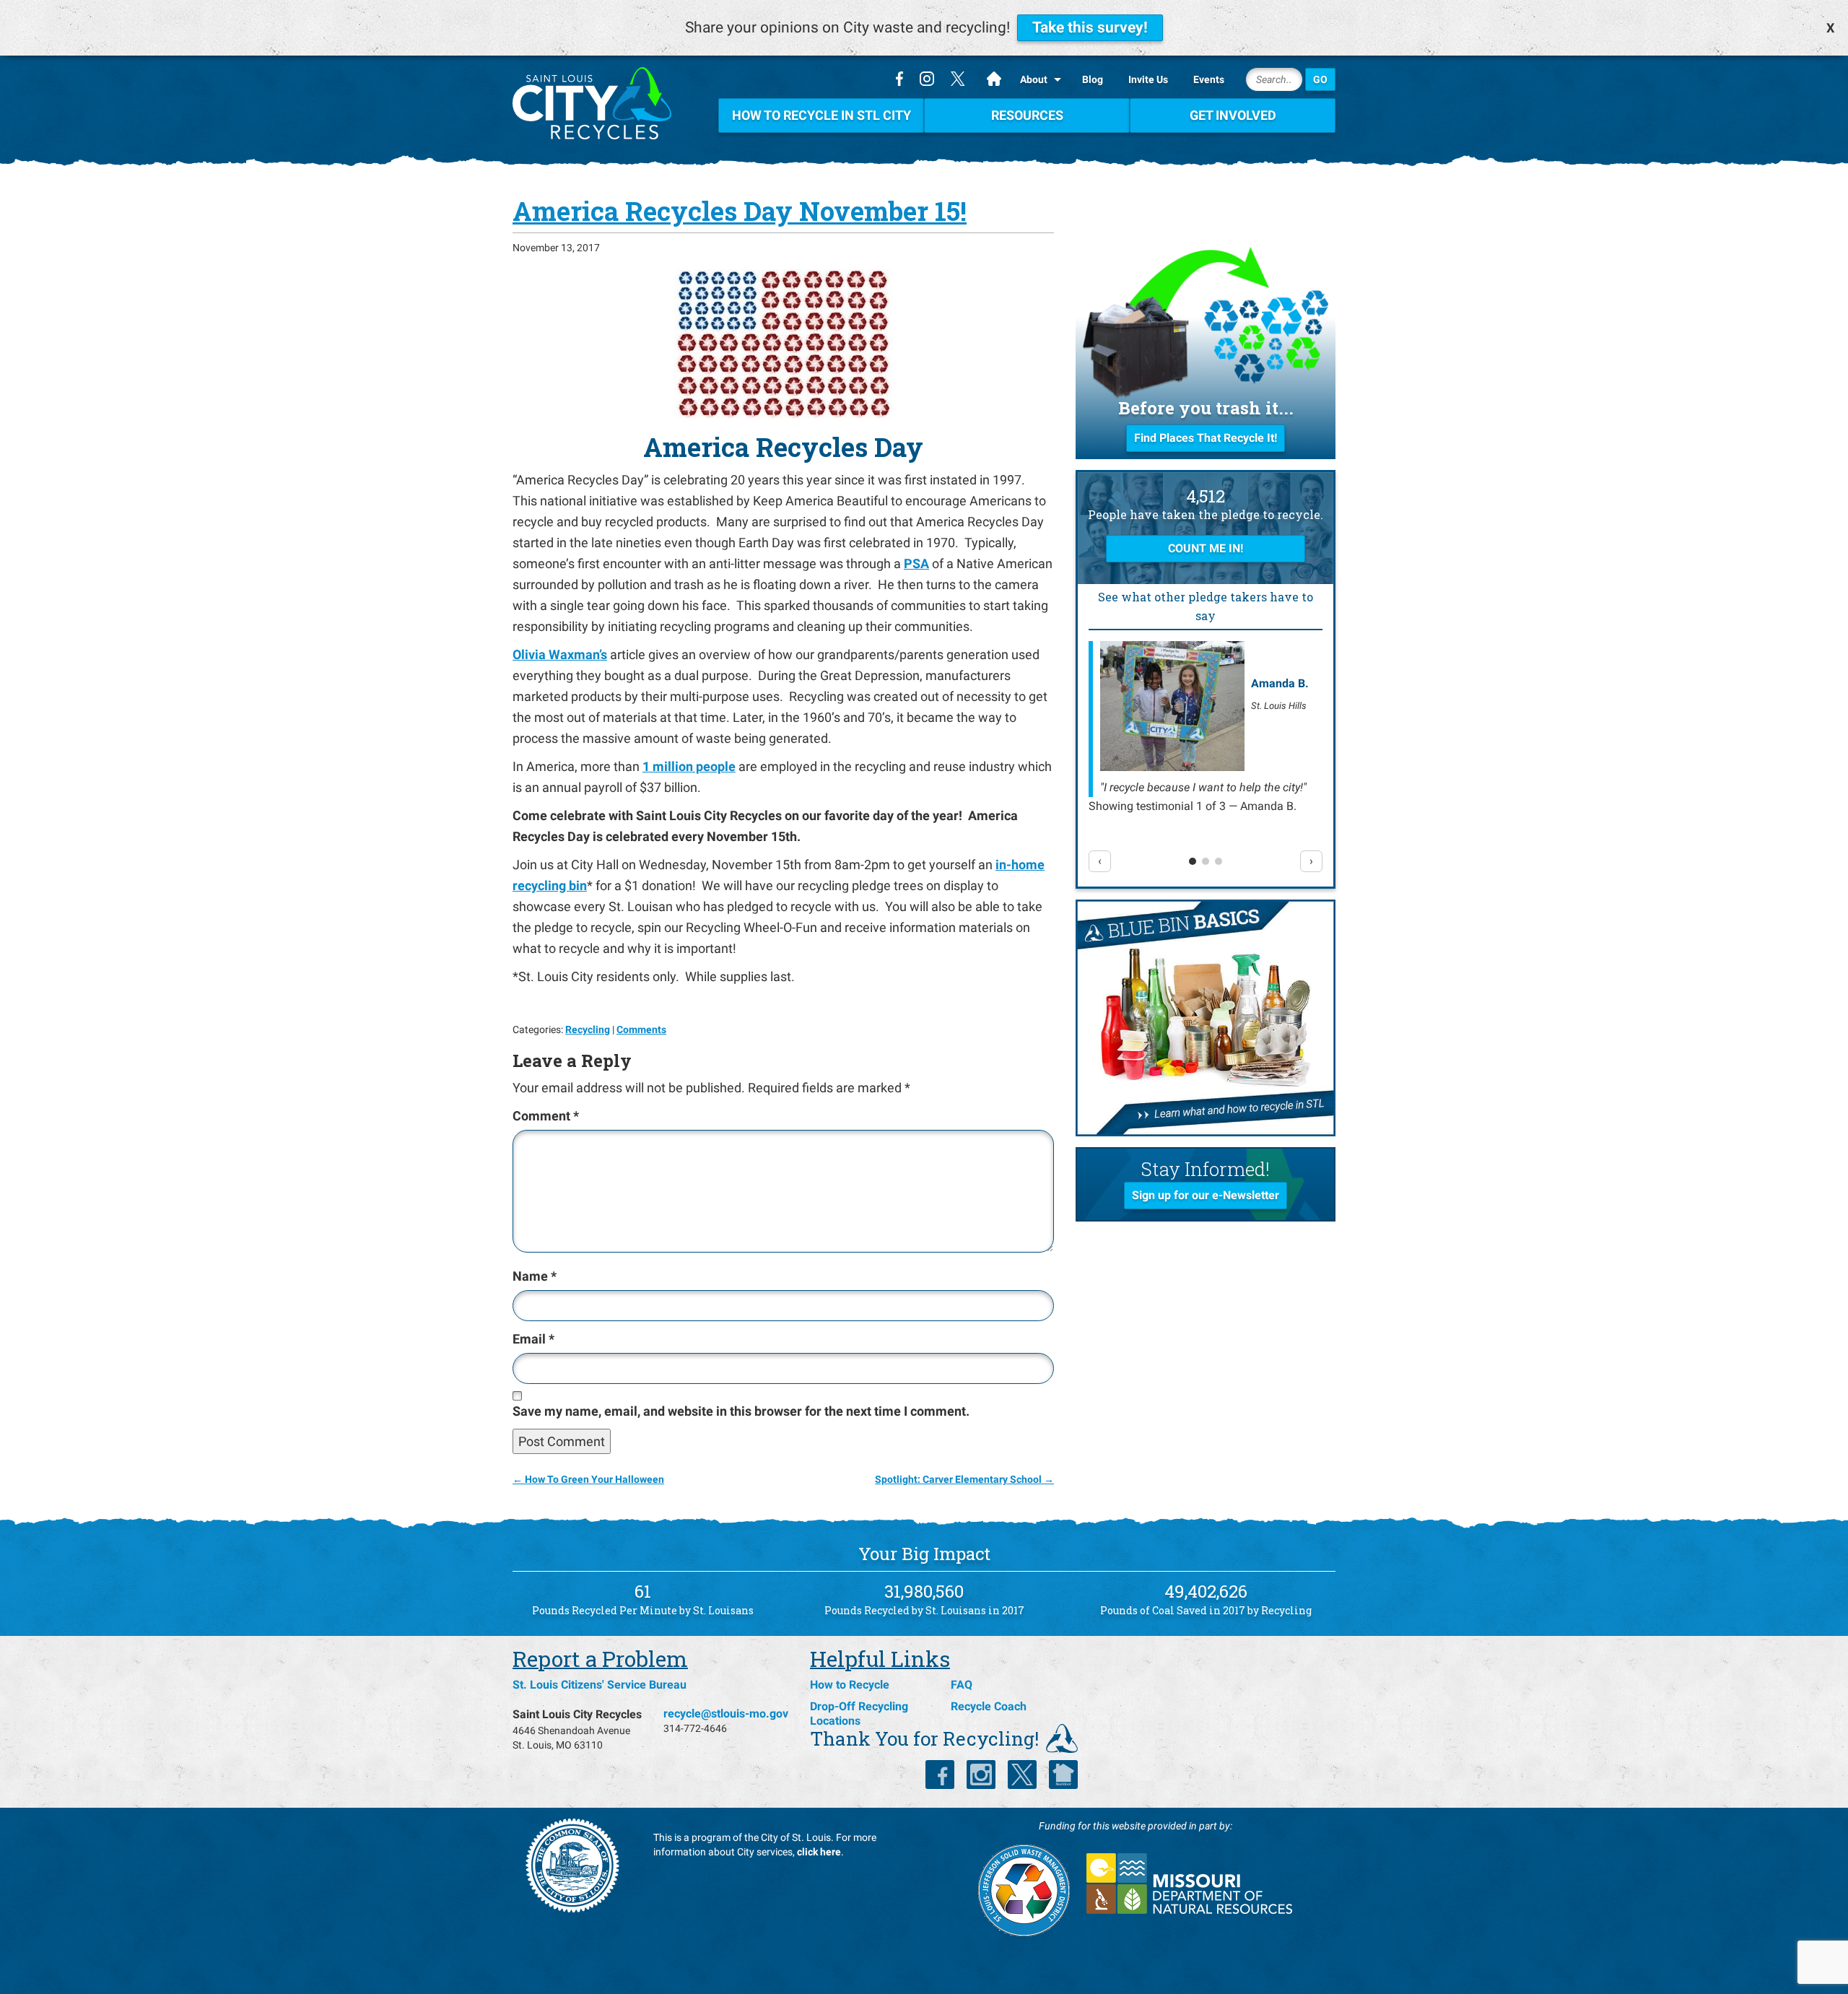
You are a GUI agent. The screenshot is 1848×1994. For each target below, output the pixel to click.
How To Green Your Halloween (588, 1479)
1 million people (689, 766)
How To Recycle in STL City (821, 115)
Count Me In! (1206, 548)
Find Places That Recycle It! (1206, 438)
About (1034, 79)
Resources (1027, 115)
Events (1209, 79)
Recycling (588, 1029)
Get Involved (1233, 115)
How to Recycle (850, 1685)
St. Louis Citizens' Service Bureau (600, 1685)
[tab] (1193, 861)
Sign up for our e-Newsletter (1206, 1195)
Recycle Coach (989, 1706)
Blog (1093, 79)
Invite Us (1148, 79)
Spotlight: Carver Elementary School (964, 1479)
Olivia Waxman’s (560, 654)
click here (819, 1852)
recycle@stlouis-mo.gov (726, 1714)
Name (535, 1276)
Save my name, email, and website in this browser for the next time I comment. (741, 1411)
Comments (641, 1029)
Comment (546, 1116)
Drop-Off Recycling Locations (859, 1714)
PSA (916, 563)
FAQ (962, 1685)
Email (533, 1339)
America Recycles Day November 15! (740, 211)
